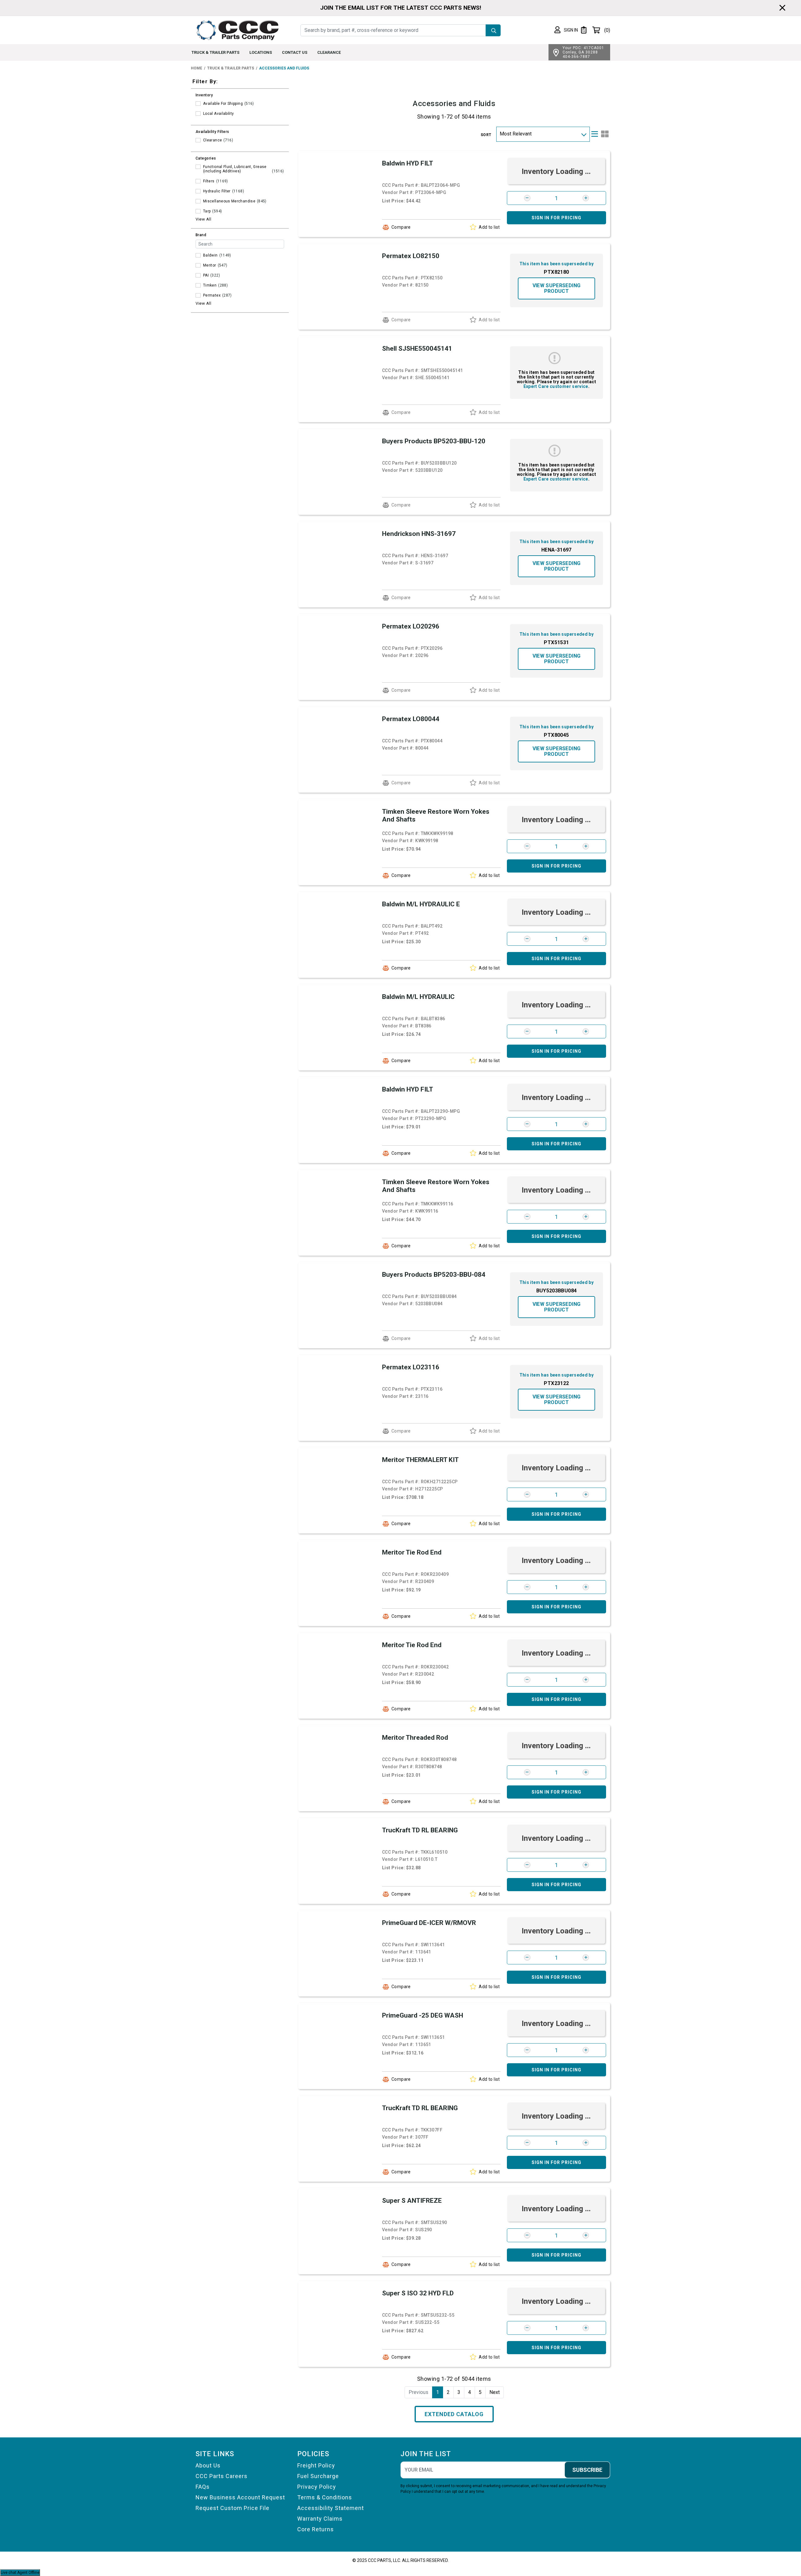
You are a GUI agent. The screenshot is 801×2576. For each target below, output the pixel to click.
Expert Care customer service (556, 386)
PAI (206, 275)
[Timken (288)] (198, 285)
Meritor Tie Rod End (412, 1552)
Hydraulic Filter (217, 191)
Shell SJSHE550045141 (417, 349)
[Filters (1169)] (198, 181)
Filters (209, 181)
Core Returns (316, 2529)
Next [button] (495, 2392)
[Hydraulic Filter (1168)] (198, 191)
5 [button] (480, 2392)
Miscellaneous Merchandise (229, 201)
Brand (201, 235)
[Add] (586, 198)
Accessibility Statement (331, 2508)
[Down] (583, 134)
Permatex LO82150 (411, 256)
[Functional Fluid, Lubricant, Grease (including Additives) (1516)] (198, 167)
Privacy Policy (317, 2487)
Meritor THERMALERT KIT (420, 1460)
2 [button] (448, 2392)
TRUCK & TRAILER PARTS (215, 52)
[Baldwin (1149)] (198, 255)
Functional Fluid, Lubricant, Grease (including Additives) (235, 169)
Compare (401, 227)
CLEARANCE (329, 52)
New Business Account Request (240, 2497)
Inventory (204, 95)
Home (196, 68)
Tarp (207, 211)
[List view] (595, 134)
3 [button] (459, 2392)
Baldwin (210, 255)
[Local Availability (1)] (198, 114)
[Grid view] (605, 134)
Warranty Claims (320, 2519)
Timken (210, 285)
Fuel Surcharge (318, 2476)
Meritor (210, 265)
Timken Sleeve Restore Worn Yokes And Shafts (436, 815)
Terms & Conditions (325, 2497)
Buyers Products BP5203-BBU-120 (434, 441)
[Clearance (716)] (198, 140)
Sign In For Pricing (556, 218)
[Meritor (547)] (198, 265)
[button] (566, 30)
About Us (208, 2465)
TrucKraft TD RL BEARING (420, 1830)
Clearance (212, 140)
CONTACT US (295, 52)
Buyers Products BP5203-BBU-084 (434, 1275)
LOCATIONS (261, 52)
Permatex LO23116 (411, 1367)
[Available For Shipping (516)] (198, 104)
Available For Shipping (223, 104)
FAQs (203, 2487)
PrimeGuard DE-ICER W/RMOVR (429, 1923)
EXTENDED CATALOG (454, 2414)
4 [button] (469, 2392)
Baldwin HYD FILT (408, 163)
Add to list (489, 227)
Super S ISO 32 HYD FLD (418, 2293)
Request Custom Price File (232, 2508)
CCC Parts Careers (222, 2476)
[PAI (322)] (198, 275)
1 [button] (438, 2392)
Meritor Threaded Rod (415, 1738)
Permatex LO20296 (411, 626)
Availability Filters (212, 132)
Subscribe (587, 2470)
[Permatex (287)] (198, 295)
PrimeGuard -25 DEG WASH (423, 2015)
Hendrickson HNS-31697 (419, 534)
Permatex (212, 295)
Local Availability (218, 114)
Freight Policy (316, 2465)
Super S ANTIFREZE (412, 2201)
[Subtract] (527, 198)
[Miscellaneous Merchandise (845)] (198, 201)
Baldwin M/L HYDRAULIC (418, 997)
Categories (206, 158)
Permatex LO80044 (411, 719)
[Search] (493, 30)
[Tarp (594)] (198, 211)
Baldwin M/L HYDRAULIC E (421, 904)
